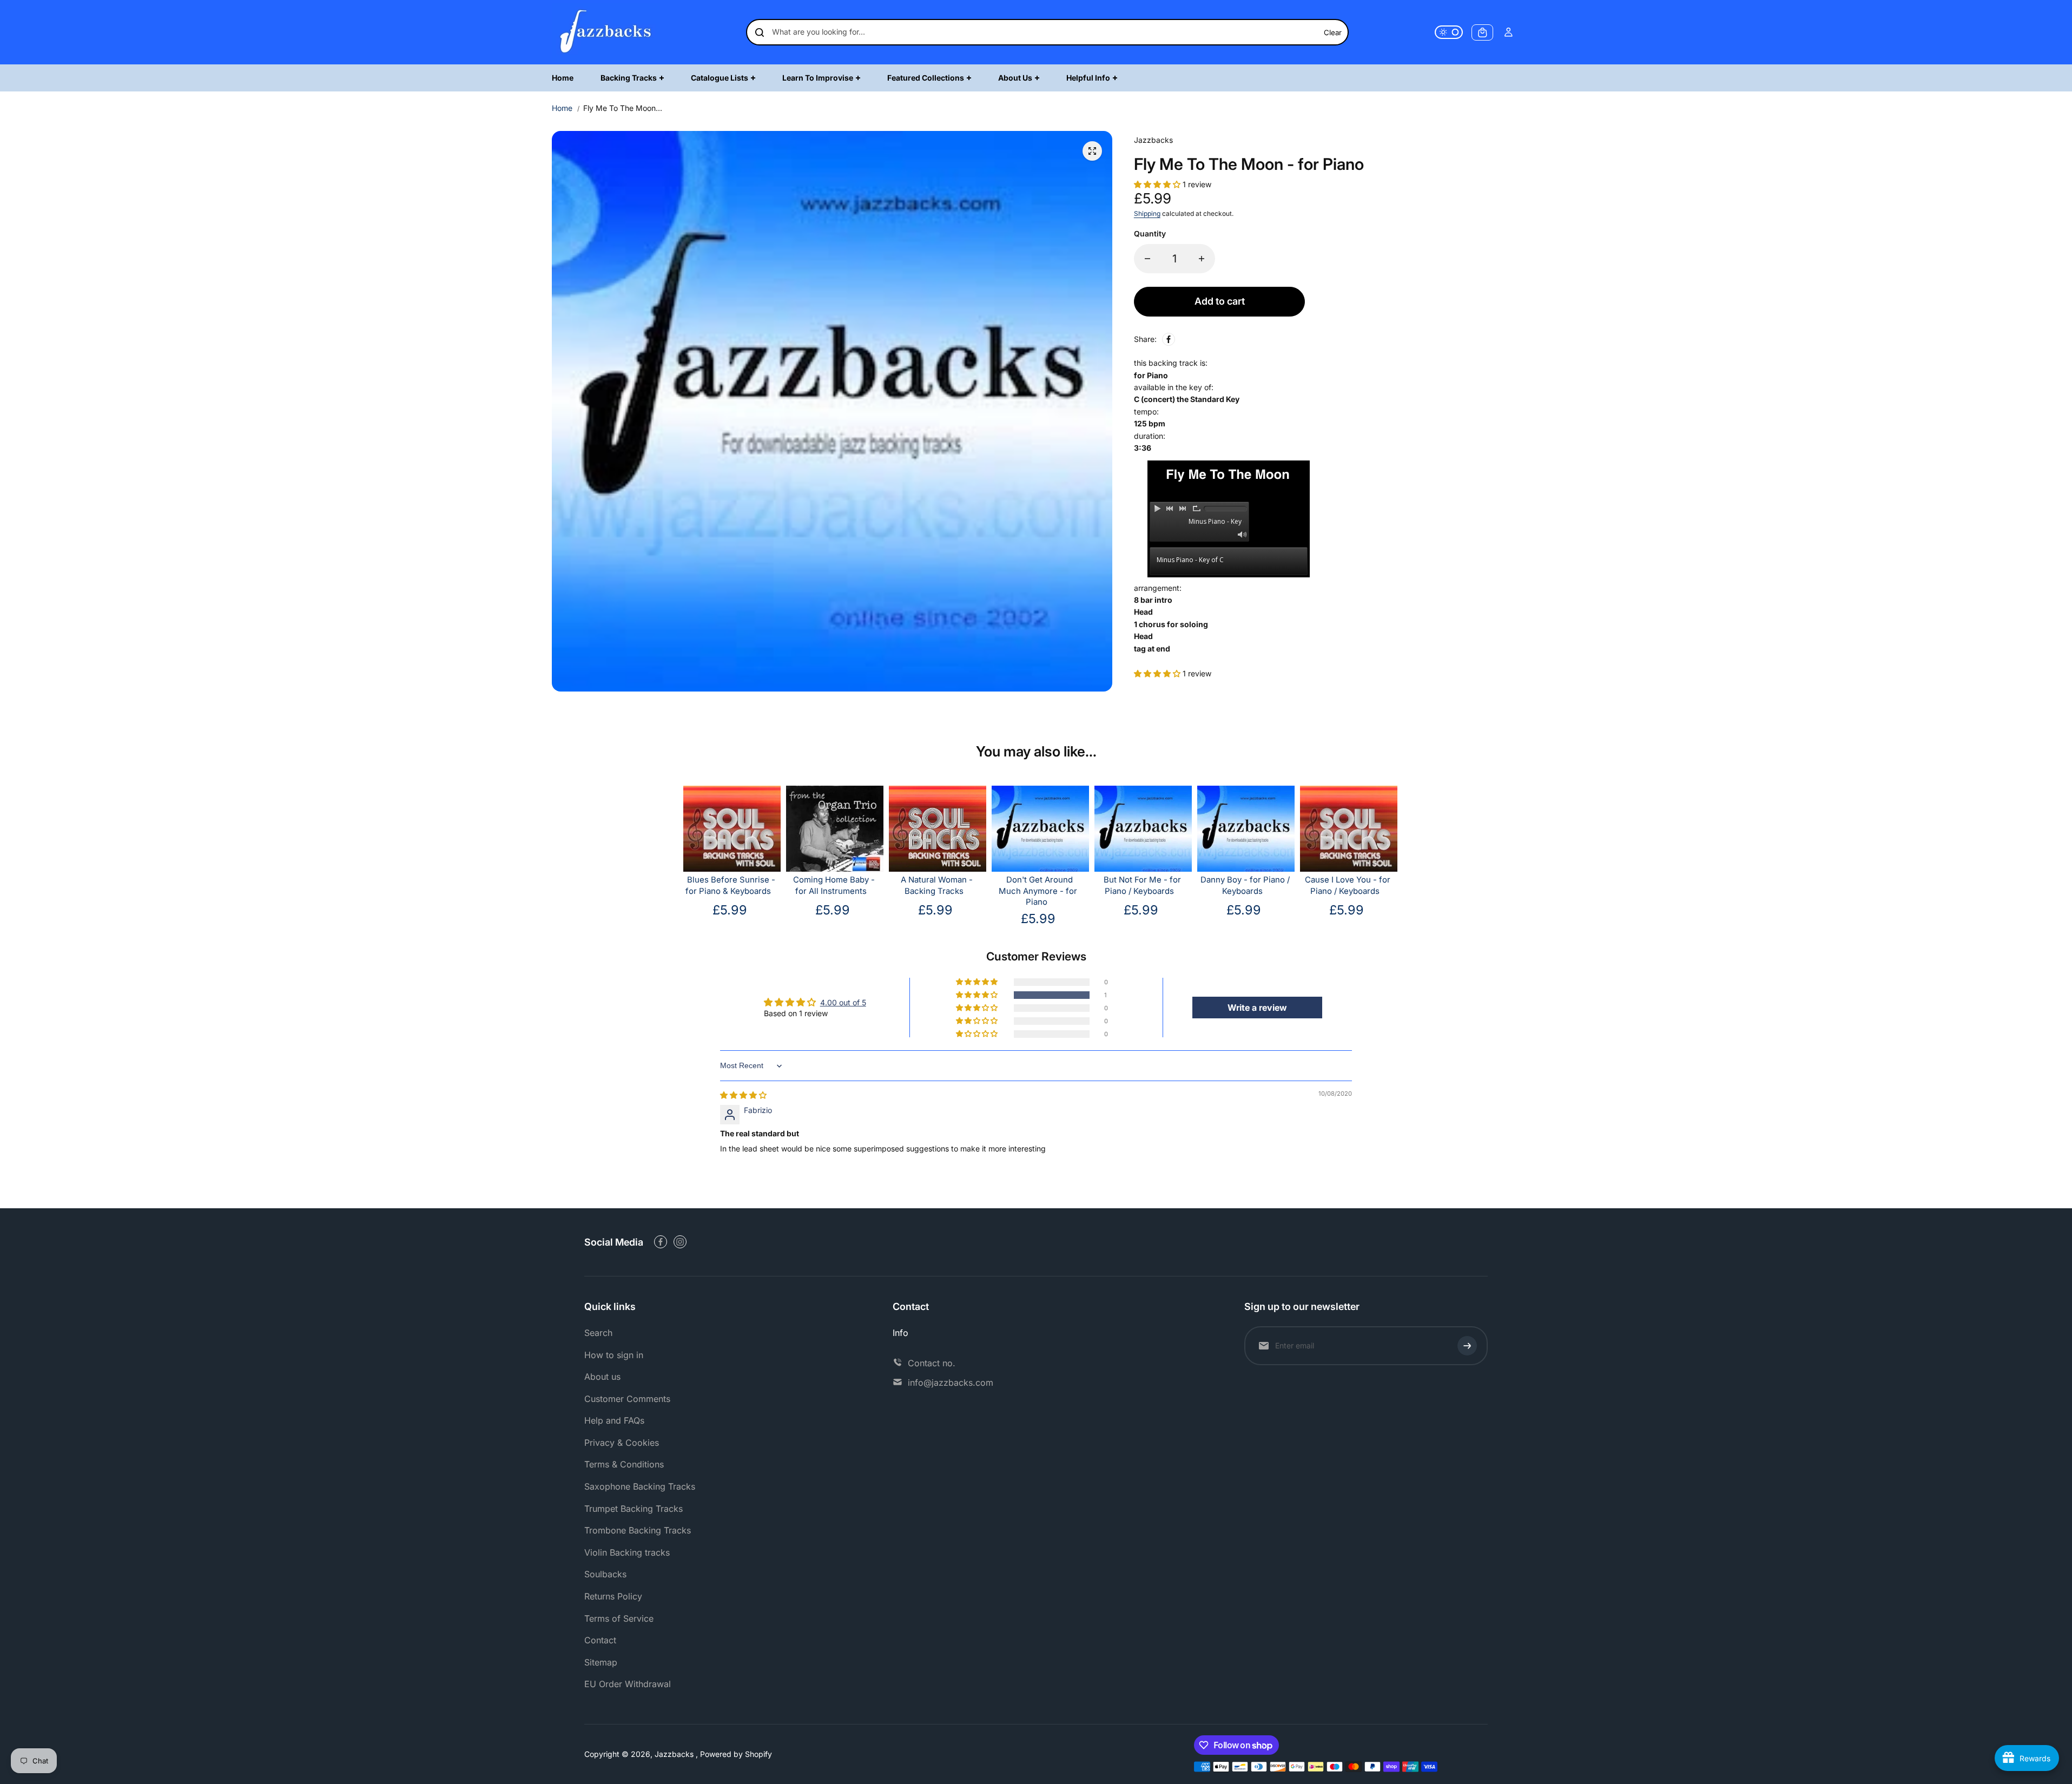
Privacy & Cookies (622, 1443)
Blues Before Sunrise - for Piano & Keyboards (730, 886)
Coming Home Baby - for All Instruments (834, 886)
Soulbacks (605, 1574)
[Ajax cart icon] (1482, 32)
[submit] (1467, 1346)
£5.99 (730, 910)
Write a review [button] (1257, 1008)
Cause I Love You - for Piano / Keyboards (1348, 886)
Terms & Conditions (624, 1464)
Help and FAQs (614, 1420)
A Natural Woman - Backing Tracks (937, 886)
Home (562, 108)
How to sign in (614, 1355)
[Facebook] (1169, 339)
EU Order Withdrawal (628, 1684)
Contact (600, 1640)
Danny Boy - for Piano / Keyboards (1245, 886)
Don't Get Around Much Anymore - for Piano (1038, 891)
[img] (743, 1095)
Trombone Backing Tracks (638, 1530)
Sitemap (601, 1662)
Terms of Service (619, 1618)
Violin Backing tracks (627, 1552)
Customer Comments (627, 1399)
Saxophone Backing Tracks (640, 1486)
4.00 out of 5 (843, 1002)
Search (598, 1333)
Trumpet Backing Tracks (634, 1509)
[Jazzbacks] (606, 32)
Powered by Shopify (736, 1754)
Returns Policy (613, 1596)
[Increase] (1202, 259)
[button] (1158, 184)
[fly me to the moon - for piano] (1092, 151)
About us (602, 1377)
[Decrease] (1147, 259)
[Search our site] (760, 32)
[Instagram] (680, 1242)
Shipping (1147, 213)
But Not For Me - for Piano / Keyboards (1142, 886)
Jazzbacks (675, 1754)
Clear (1333, 32)
